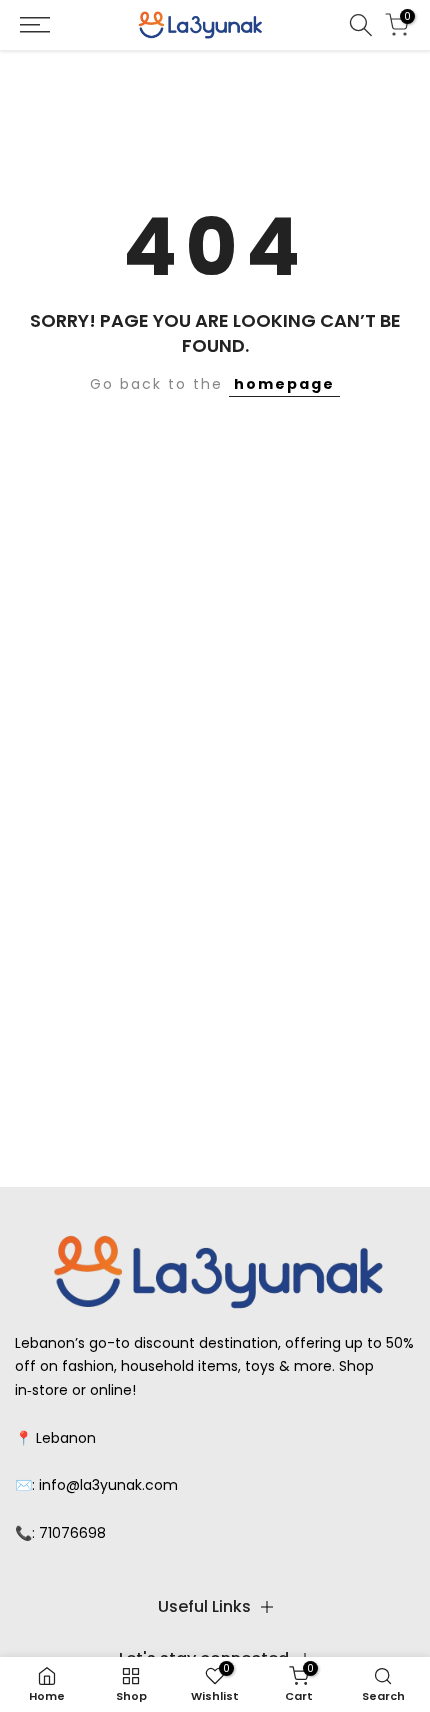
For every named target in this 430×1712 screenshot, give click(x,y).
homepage (284, 384)
